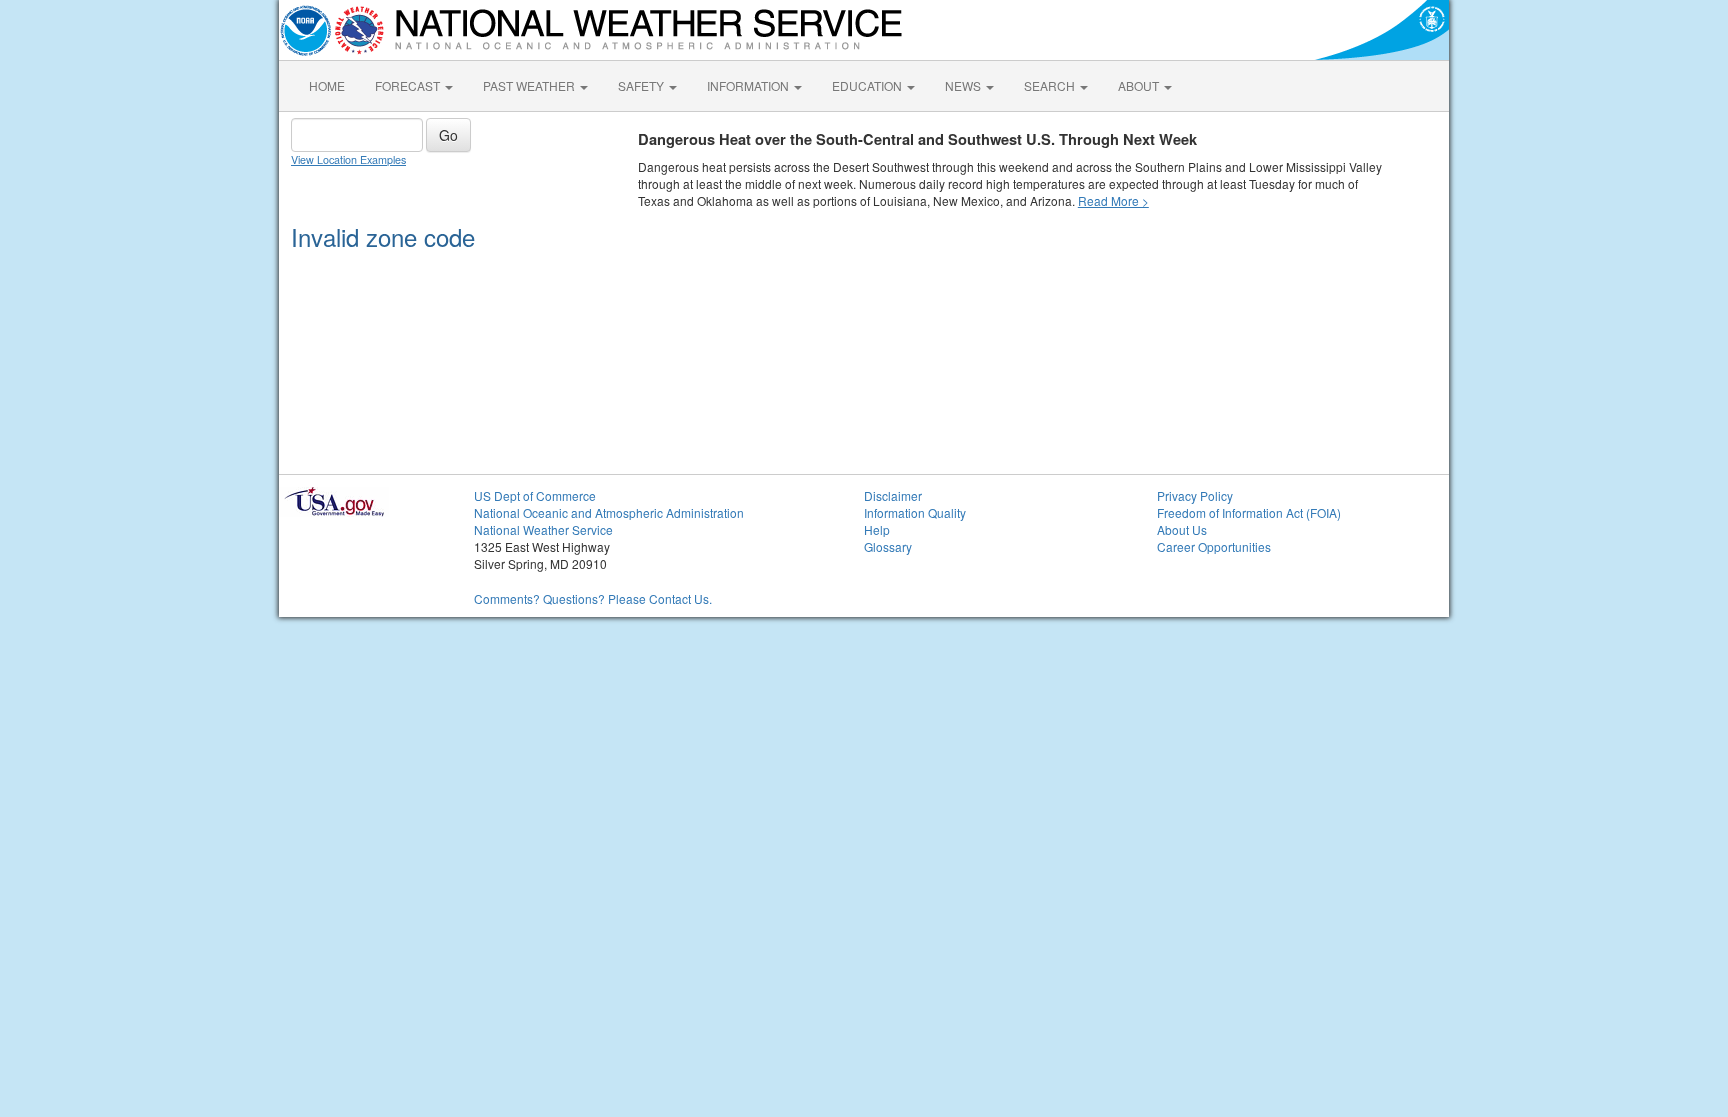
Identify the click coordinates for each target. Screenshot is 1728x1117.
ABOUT (1140, 85)
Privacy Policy (1195, 495)
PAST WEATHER (530, 85)
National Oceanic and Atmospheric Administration (609, 512)
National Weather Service (543, 529)
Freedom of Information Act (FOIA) (1249, 512)
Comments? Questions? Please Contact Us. (593, 598)
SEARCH (1051, 85)
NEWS (964, 85)
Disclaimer (893, 495)
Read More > (1113, 200)
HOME (327, 85)
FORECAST (409, 85)
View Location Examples (348, 159)
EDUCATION (868, 85)
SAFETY (642, 85)
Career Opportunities (1214, 546)
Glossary (888, 546)
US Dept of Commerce (535, 495)
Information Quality (915, 512)
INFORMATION (749, 85)
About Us (1182, 529)
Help (877, 529)
